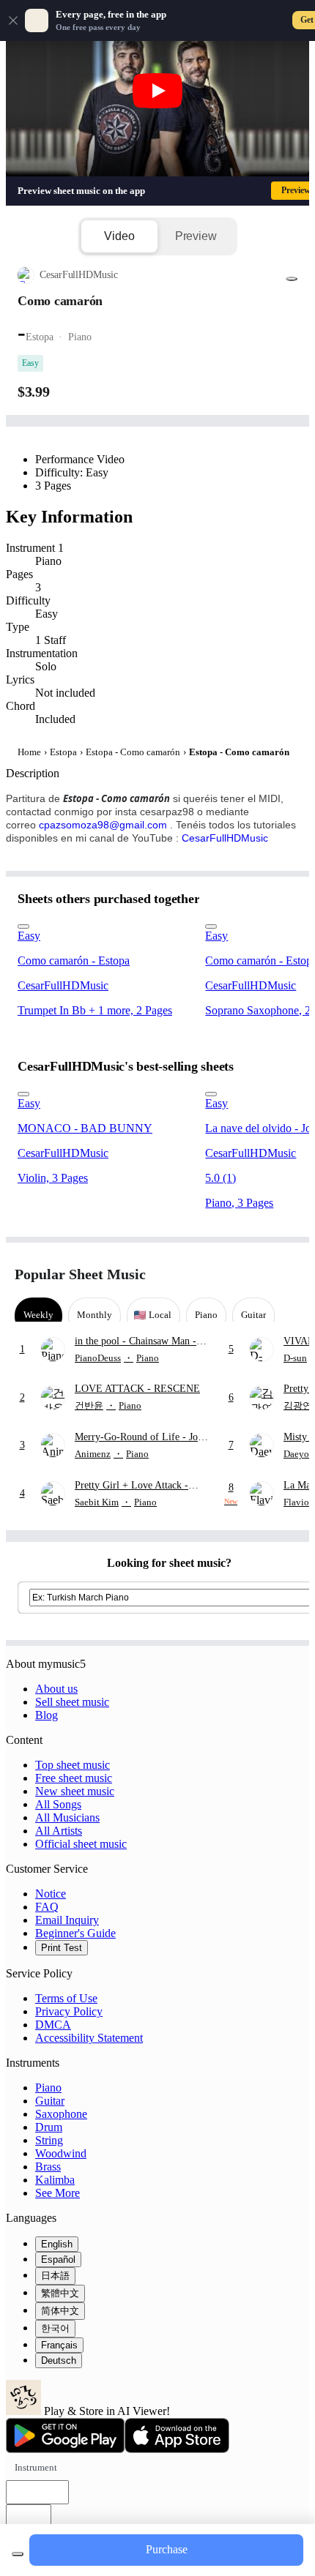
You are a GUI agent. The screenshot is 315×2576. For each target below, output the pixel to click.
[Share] (292, 279)
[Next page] (288, 1274)
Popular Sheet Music (80, 1274)
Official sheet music (81, 1844)
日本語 (55, 2276)
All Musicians (67, 1817)
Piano (48, 2088)
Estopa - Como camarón (133, 752)
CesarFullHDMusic (225, 838)
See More (58, 2193)
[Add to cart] (18, 2554)
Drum (49, 2127)
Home (29, 752)
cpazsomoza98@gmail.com (103, 825)
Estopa (63, 752)
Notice (51, 1894)
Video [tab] (119, 236)
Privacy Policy (69, 2011)
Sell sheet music (72, 1702)
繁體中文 (60, 2293)
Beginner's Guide (75, 1933)
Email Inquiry (67, 1920)
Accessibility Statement (89, 2038)
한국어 (55, 2328)
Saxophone (61, 2114)
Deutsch (59, 2360)
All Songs (58, 1804)
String (49, 2140)
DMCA (53, 2025)
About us (56, 1689)
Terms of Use (66, 1998)
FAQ (47, 1907)
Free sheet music (74, 1778)
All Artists (59, 1831)
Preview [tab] (196, 236)
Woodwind (61, 2153)
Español (58, 2259)
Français (59, 2345)
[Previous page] (262, 1274)
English (57, 2244)
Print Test (62, 1948)
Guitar (50, 2101)
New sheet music (75, 1791)
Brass (48, 2167)
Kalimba (55, 2180)
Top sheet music (73, 1765)
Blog (47, 1715)
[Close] (13, 20)
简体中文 (60, 2311)
